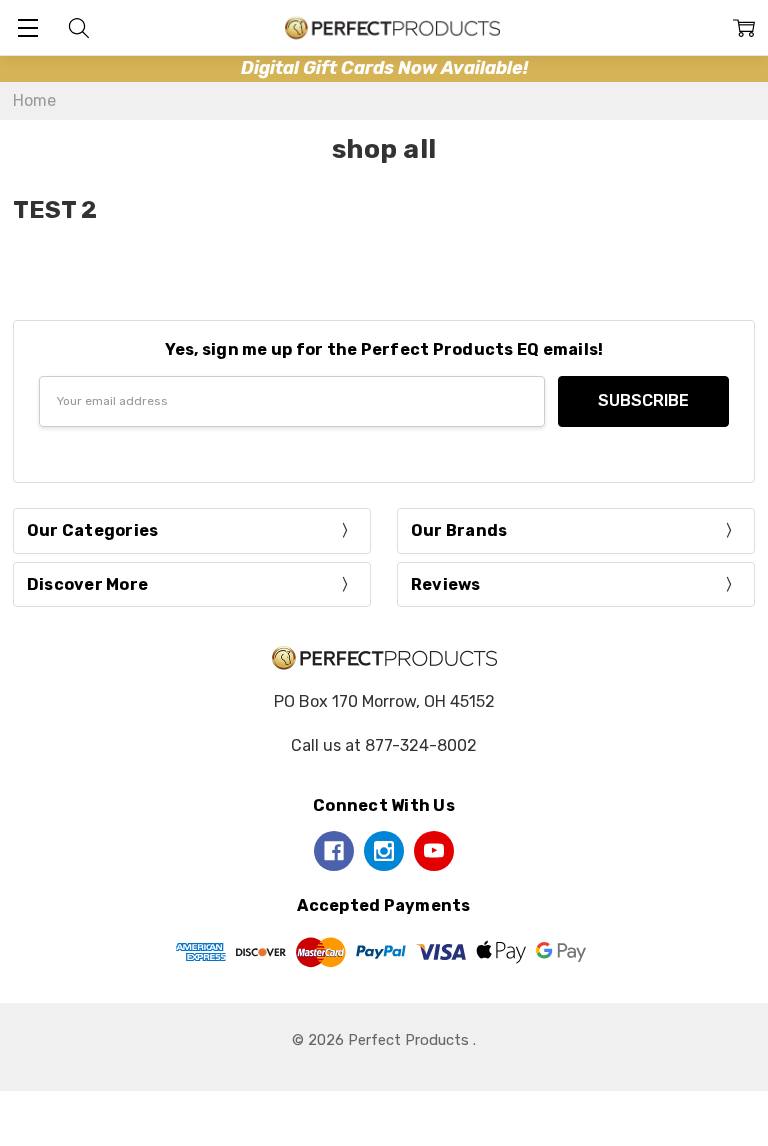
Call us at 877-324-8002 (384, 745)
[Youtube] (434, 851)
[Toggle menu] (27, 27)
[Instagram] (384, 851)
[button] (384, 68)
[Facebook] (334, 851)
